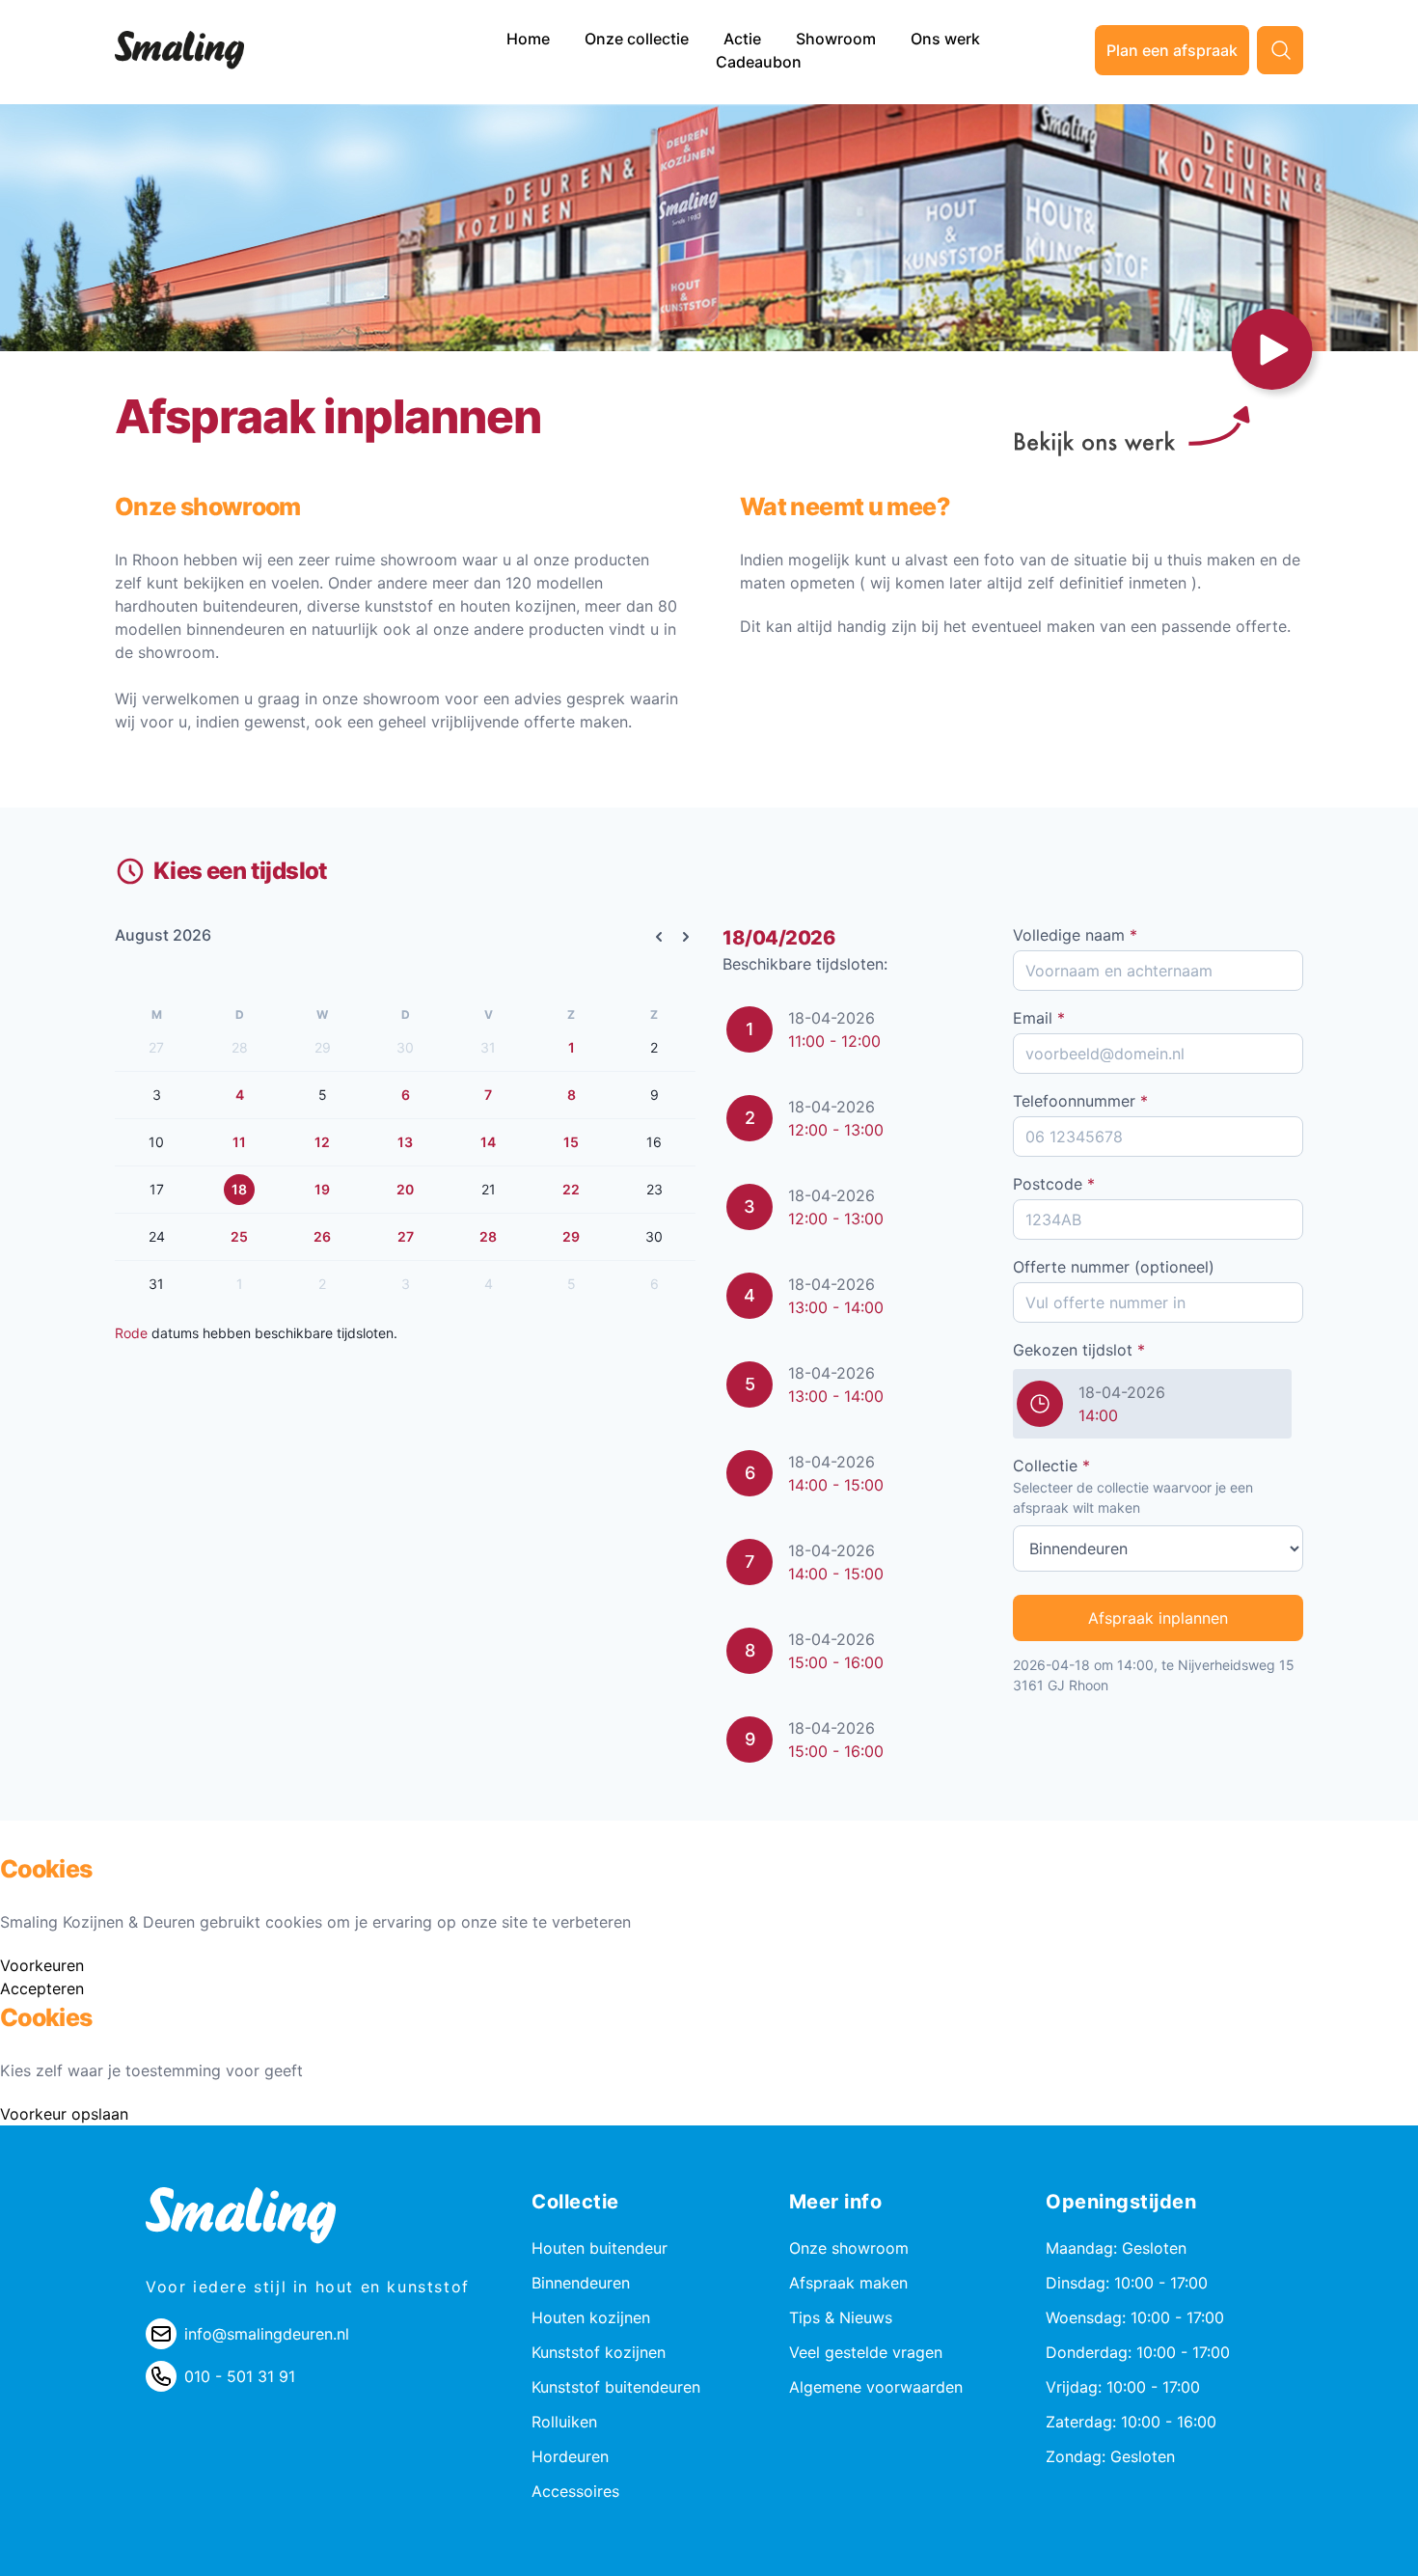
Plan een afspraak (1172, 50)
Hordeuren (570, 2456)
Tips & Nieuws (841, 2317)
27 (406, 1236)
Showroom (838, 39)
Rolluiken (564, 2422)
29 (571, 1236)
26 (322, 1236)
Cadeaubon (759, 62)
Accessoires (575, 2491)
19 (322, 1189)
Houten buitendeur (600, 2248)
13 (405, 1142)
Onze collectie (639, 39)
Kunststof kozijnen (599, 2352)
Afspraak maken (848, 2283)
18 (239, 1189)
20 (405, 1189)
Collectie (1051, 1466)
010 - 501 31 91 (240, 2376)
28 (488, 1236)
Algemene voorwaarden (876, 2387)
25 (239, 1236)
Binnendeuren (581, 2283)
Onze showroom (849, 2248)
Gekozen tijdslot (1079, 1350)
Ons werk (945, 39)
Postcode (1054, 1184)
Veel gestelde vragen (866, 2352)
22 (571, 1189)
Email (1039, 1018)
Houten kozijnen (591, 2317)
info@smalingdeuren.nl (267, 2334)
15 (571, 1142)
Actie (744, 39)
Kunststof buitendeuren (616, 2387)
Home (530, 39)
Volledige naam (1075, 935)
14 (488, 1142)
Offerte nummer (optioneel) (1114, 1267)
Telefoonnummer (1080, 1101)
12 (322, 1142)
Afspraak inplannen (1158, 1618)
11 (239, 1142)
